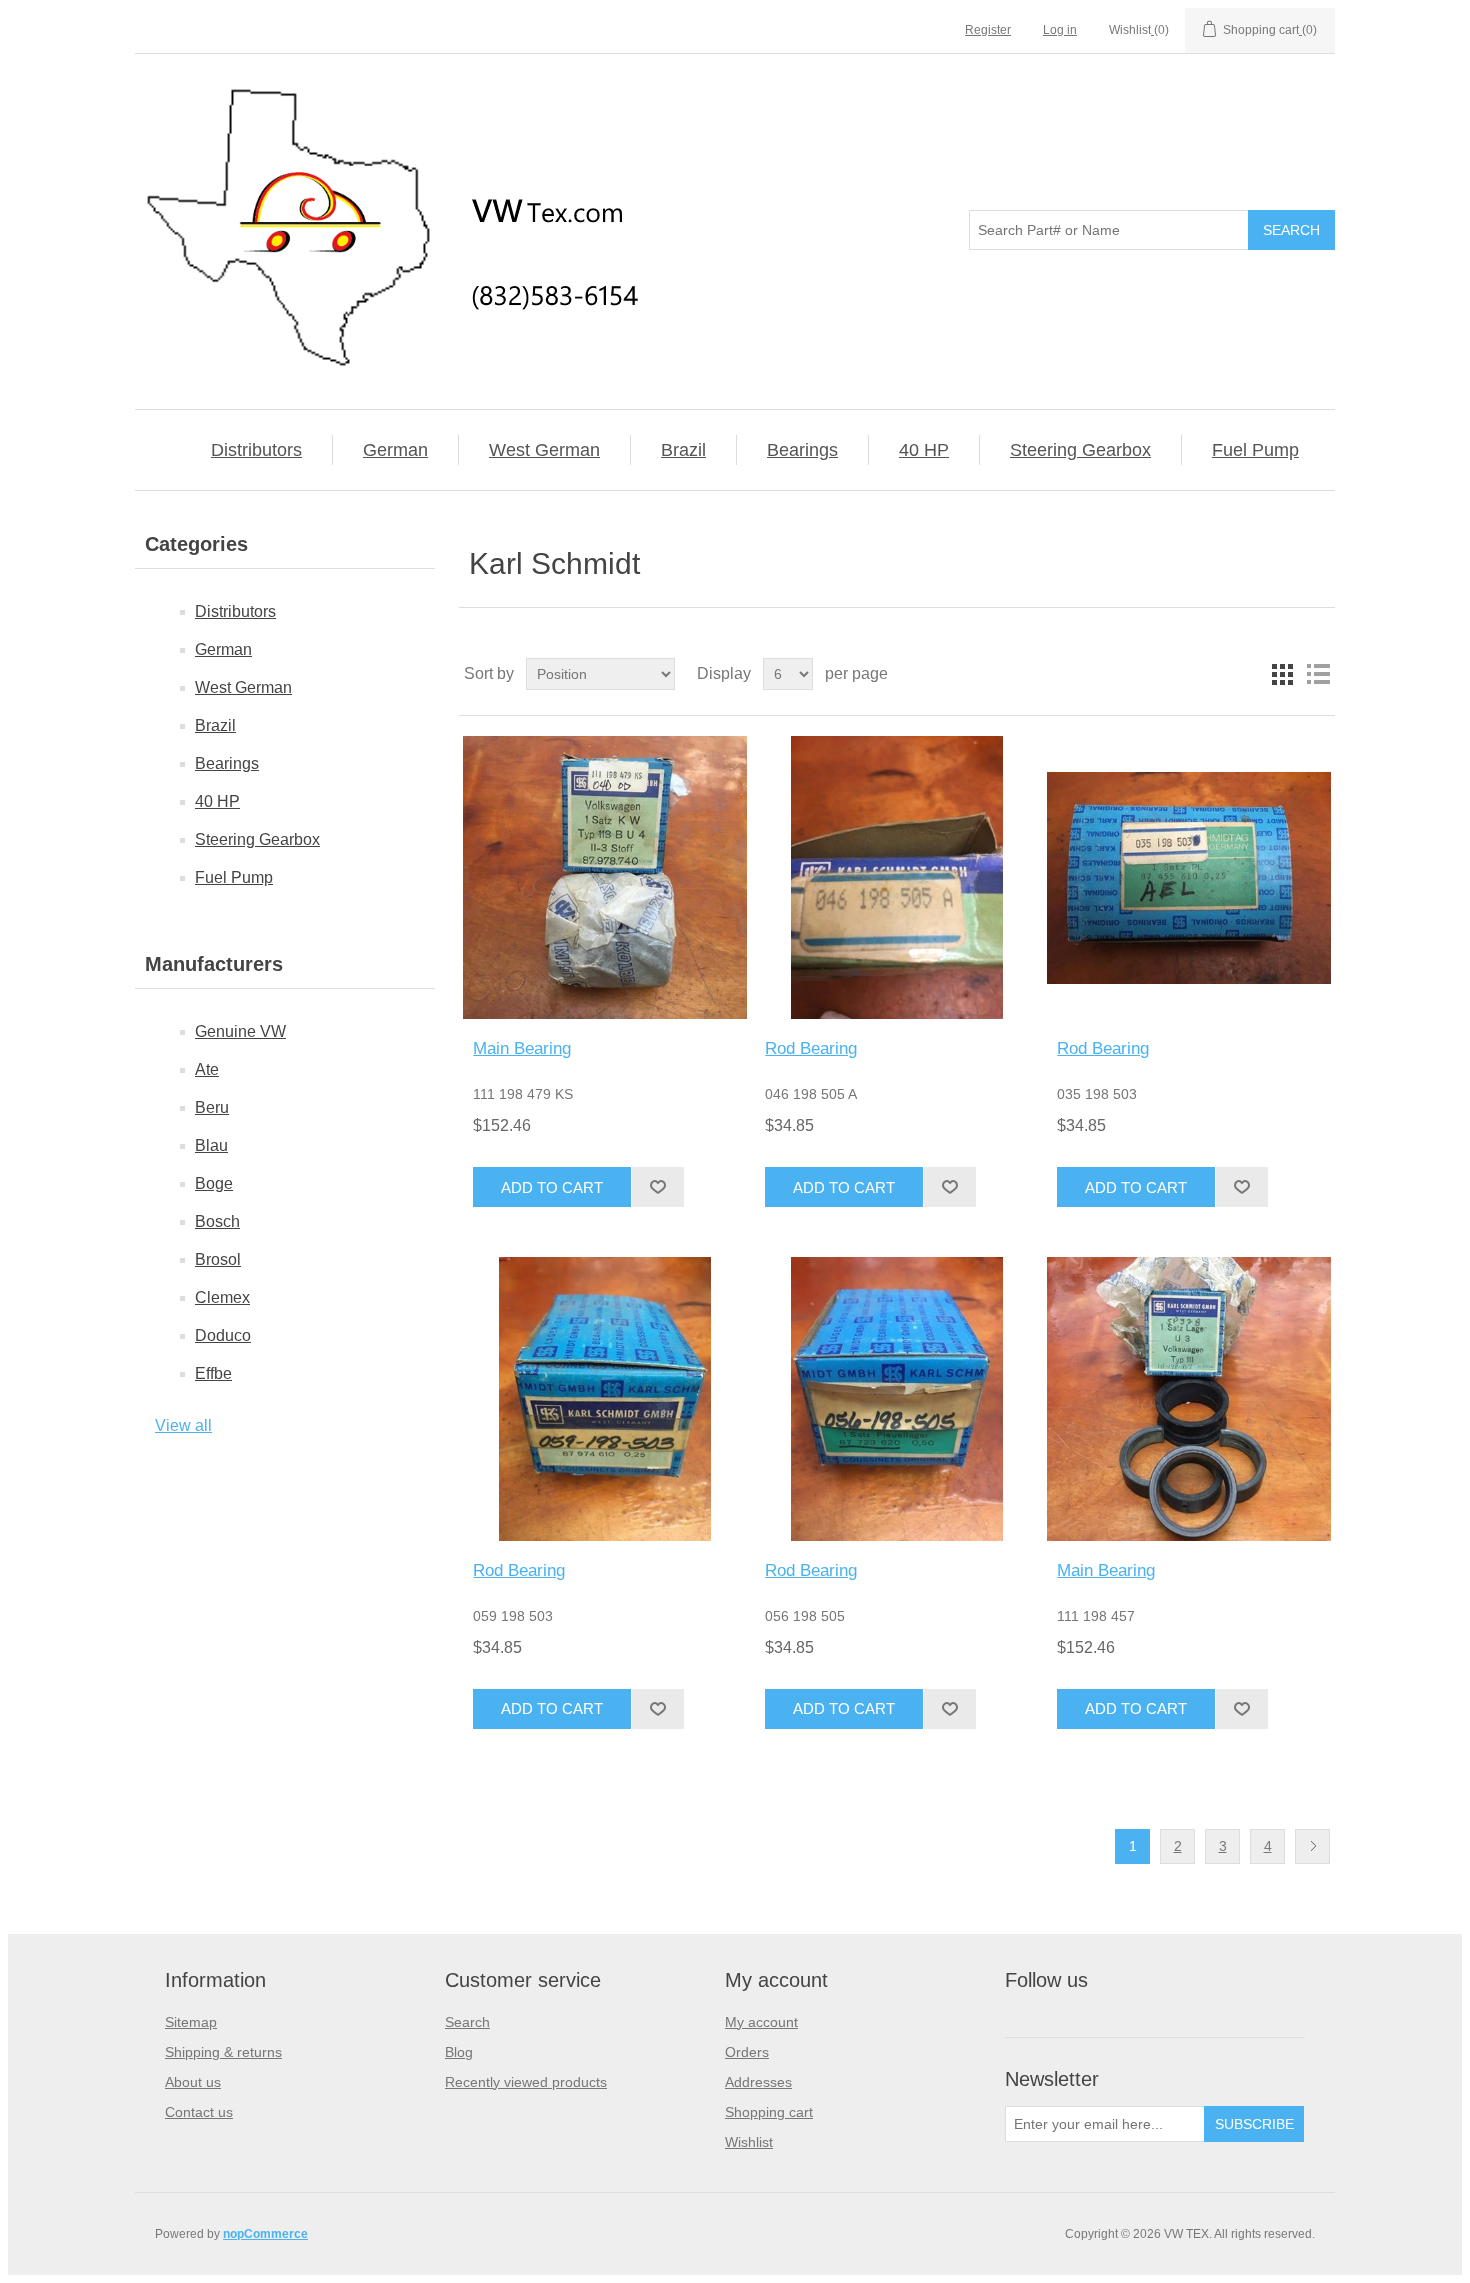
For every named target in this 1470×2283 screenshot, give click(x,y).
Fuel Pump (1255, 450)
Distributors (256, 450)
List (1318, 674)
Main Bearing (522, 1048)
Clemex (222, 1297)
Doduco (223, 1335)
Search (467, 2022)
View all (183, 1425)
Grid (1282, 674)
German (395, 450)
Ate (207, 1069)
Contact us (199, 2112)
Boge (214, 1183)
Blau (211, 1145)
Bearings (802, 450)
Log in (1060, 30)
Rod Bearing (811, 1048)
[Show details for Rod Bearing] (896, 877)
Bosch (217, 1221)
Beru (212, 1107)
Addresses (758, 2082)
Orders (747, 2052)
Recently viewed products (526, 2082)
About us (193, 2082)
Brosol (218, 1259)
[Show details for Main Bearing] (604, 877)
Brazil (683, 450)
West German (544, 450)
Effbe (213, 1373)
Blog (459, 2052)
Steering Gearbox (1080, 450)
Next (1312, 1846)
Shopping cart (769, 2112)
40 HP (924, 450)
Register (988, 30)
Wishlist (749, 2142)
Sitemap (191, 2022)
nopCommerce (265, 2234)
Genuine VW (240, 1031)
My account (761, 2022)
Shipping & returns (223, 2052)
